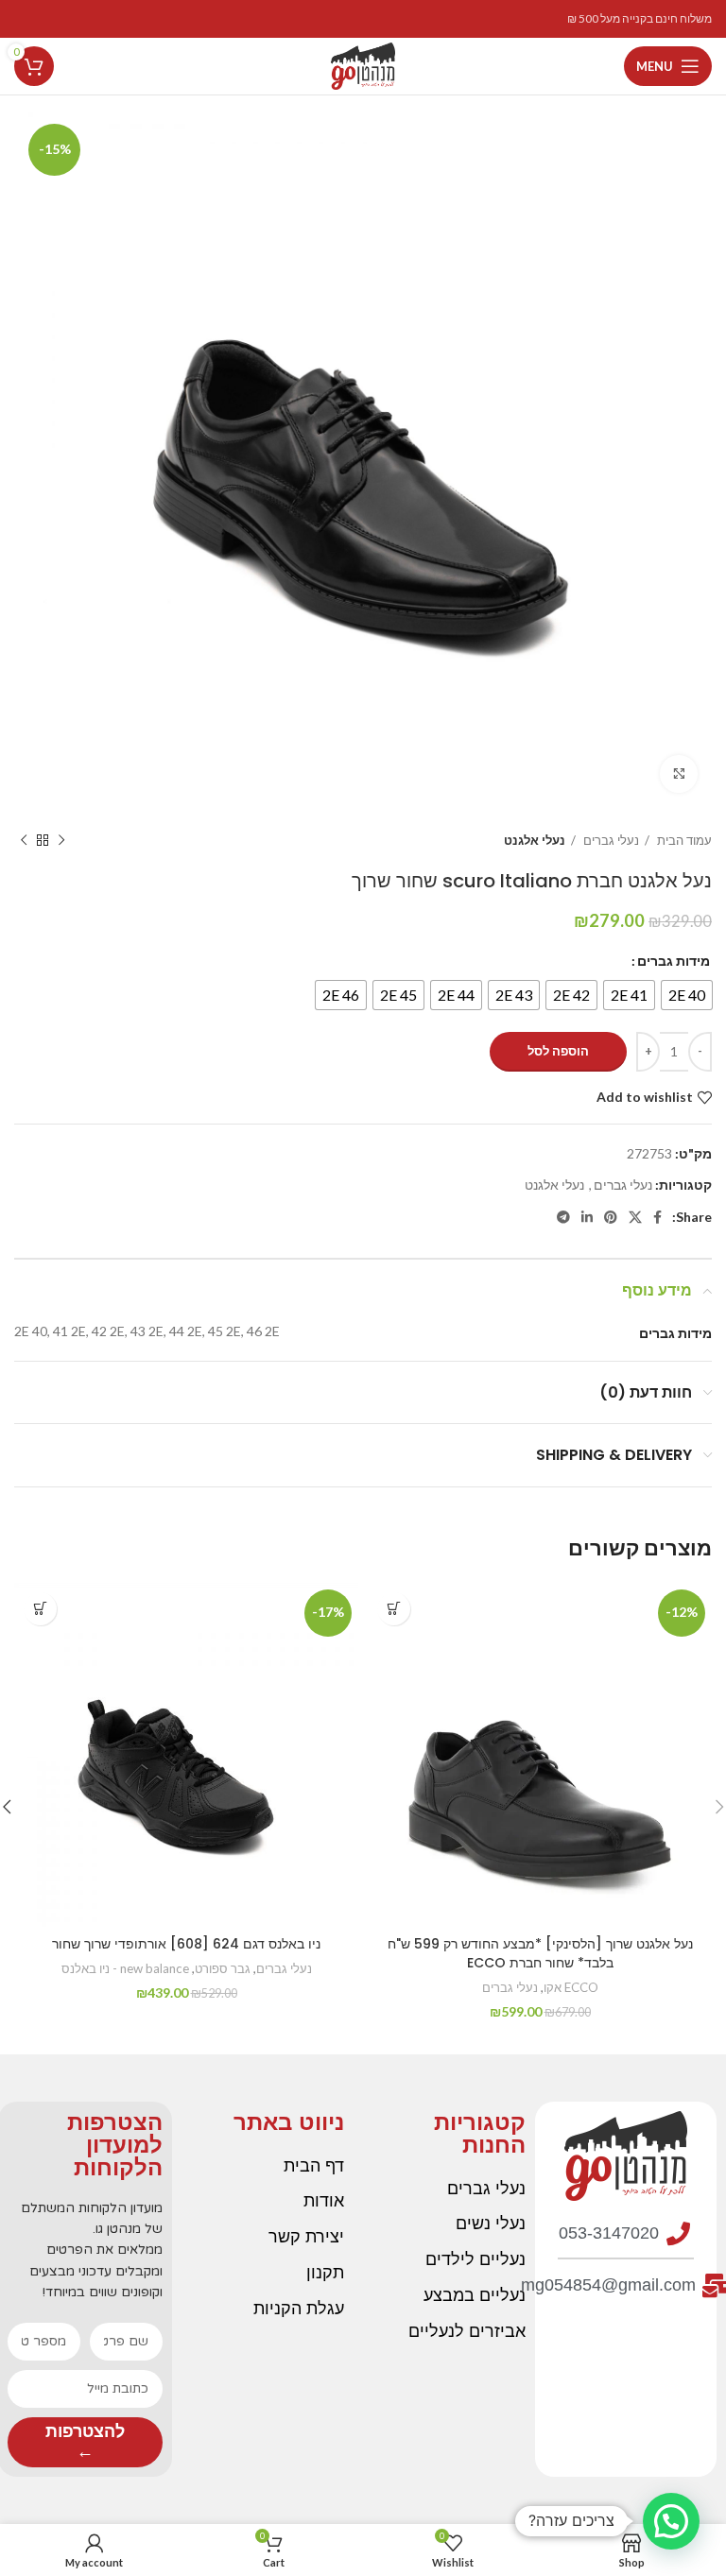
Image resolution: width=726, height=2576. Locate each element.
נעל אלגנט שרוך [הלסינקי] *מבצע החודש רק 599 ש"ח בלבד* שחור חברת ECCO (540, 1953)
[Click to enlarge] (679, 774)
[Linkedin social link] (587, 1217)
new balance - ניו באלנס (125, 1968)
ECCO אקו (571, 1987)
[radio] (687, 995)
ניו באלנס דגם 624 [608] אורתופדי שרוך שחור (186, 1944)
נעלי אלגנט (535, 840)
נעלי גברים (610, 840)
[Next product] (24, 841)
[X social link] (635, 1217)
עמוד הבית (683, 840)
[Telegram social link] (563, 1217)
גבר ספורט (223, 1968)
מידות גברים (674, 961)
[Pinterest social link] (611, 1217)
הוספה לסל (558, 1051)
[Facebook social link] (657, 1217)
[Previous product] (61, 841)
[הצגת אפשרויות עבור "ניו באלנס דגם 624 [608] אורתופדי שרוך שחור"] (40, 1609)
